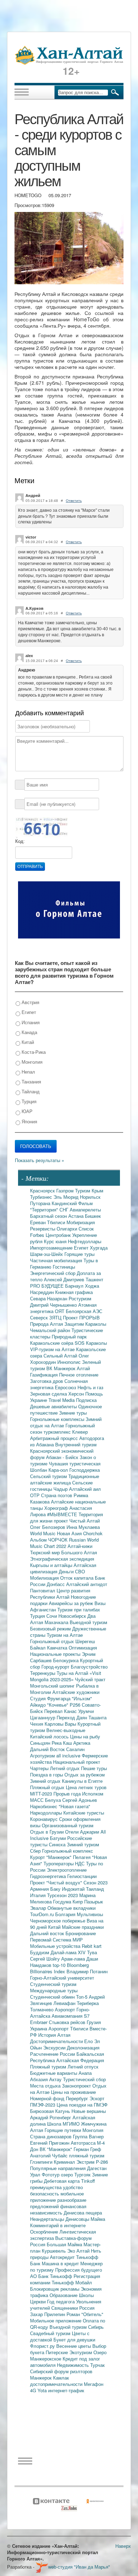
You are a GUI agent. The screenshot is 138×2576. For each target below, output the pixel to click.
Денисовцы (78, 2219)
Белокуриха (67, 1660)
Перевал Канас (61, 1711)
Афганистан (44, 1609)
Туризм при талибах (79, 1609)
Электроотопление (67, 1870)
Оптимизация (83, 1648)
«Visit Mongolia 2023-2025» (66, 1676)
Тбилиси (57, 1222)
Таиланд (95, 1889)
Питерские (57, 2352)
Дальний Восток (48, 1749)
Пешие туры (94, 1768)
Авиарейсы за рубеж (72, 1603)
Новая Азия (70, 1533)
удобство (73, 2187)
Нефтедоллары (85, 1241)
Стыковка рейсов (68, 2022)
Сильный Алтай (61, 1356)
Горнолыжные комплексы (58, 1419)
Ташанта (97, 1717)
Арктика (82, 1743)
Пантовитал (43, 1590)
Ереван (39, 1222)
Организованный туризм (68, 1825)
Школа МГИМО (64, 2124)
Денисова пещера (83, 2213)
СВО (80, 1571)
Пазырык (94, 1901)
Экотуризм (81, 2352)
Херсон (77, 1394)
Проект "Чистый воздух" (57, 1882)
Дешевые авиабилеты (54, 1406)
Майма (98, 2219)
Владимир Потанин (87, 1971)
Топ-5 (82, 1997)
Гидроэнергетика (49, 1876)
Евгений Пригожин (50, 2143)
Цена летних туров (86, 1787)
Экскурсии (55, 2048)
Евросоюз (66, 1387)
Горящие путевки (64, 2130)
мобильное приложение (57, 2197)
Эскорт (97, 2098)
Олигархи (68, 1229)
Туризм (83, 1190)
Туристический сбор (84, 2079)
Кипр (78, 1901)
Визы (100, 1603)
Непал (28, 1072)
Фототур (51, 2174)
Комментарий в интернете (58, 2225)
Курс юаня (56, 1241)
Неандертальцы (48, 2219)
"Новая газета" (74, 1806)
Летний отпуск (83, 2067)
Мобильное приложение (56, 2320)
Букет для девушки (74, 2340)
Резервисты (43, 1229)
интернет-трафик (66, 2390)
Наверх (123, 2546)
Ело (89, 2041)
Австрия (30, 1002)
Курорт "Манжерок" (51, 1857)
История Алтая (54, 2035)
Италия (39, 1895)
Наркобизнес (44, 1806)
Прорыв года (68, 1794)
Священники (65, 2308)
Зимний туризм (83, 1844)
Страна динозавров (51, 2136)
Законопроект (77, 2086)
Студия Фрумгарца (51, 1698)
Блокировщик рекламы (55, 2289)
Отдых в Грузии (48, 1832)
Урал (36, 2174)
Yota (43, 2390)
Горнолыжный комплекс (68, 1851)
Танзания (31, 1082)
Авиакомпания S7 (71, 2016)
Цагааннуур (43, 1717)
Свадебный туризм (51, 2333)
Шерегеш (85, 1641)
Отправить (30, 867)
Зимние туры (73, 1413)
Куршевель (54, 2251)
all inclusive (69, 1755)
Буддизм (40, 1952)
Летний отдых (65, 1768)
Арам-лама (74, 1959)
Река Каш (62, 1743)
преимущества (47, 2187)
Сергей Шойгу (46, 1959)
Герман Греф (87, 2149)
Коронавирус (45, 1819)
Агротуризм (43, 1755)
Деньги (67, 1571)
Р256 (76, 1705)
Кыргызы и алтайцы (52, 1565)
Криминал (65, 2162)
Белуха (54, 1800)
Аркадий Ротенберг (51, 2117)
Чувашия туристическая (75, 1463)
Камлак (61, 2378)
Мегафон (94, 2384)
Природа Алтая (47, 1324)
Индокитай (74, 1889)
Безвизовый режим (51, 1629)
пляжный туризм (87, 2155)
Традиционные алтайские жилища (65, 1479)
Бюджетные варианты (54, 2073)
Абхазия (40, 2079)
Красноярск (43, 1190)
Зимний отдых (46, 1781)
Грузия (94, 2022)
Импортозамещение (52, 1248)
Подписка (86, 1400)
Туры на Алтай (73, 1673)
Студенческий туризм (53, 1984)
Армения (40, 1889)
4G (34, 2390)
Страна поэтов (57, 1495)
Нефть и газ (90, 1387)
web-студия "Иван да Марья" (79, 2567)
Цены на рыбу (85, 1736)
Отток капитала (77, 1578)
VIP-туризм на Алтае (53, 1349)
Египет (28, 1012)
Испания (30, 1022)
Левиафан (65, 2003)
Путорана (41, 1203)
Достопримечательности (57, 2041)
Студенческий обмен (53, 1997)
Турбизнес (42, 1197)
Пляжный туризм (49, 2067)
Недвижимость (74, 2365)
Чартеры (40, 1768)
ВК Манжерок (62, 1368)
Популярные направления (59, 2168)
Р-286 (102, 2162)
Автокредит (63, 2257)
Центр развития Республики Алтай (60, 1594)
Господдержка (85, 1470)
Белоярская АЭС (84, 1311)
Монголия (31, 1062)
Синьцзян (41, 1743)
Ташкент (94, 1279)
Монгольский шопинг (53, 1686)
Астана (77, 1216)
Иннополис (70, 1362)
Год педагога (62, 2301)
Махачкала (57, 1622)
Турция (28, 1101)
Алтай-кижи (80, 1546)
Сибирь (96, 2327)
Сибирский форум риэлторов (61, 2371)
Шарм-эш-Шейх (47, 1254)
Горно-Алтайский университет (62, 1978)
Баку (56, 1889)
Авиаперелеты (85, 1210)
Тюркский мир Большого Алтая (64, 1552)
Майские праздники (83, 1927)
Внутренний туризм (76, 1444)
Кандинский (65, 1203)
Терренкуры (43, 1673)
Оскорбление (45, 2232)
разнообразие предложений (58, 2203)
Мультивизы (90, 1914)
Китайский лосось (50, 1736)
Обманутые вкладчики (71, 1908)
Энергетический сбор (53, 1273)
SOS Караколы (91, 1343)
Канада (29, 1032)
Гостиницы (64, 1267)
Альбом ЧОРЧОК (50, 1540)
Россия (87, 2308)
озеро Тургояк (76, 2174)
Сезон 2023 (96, 1882)
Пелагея (82, 1857)
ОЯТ (60, 1311)
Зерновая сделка (49, 1394)
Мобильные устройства (56, 1946)
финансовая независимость (58, 2209)
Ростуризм (80, 1298)
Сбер (36, 1851)
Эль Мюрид (67, 1197)
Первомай (41, 1940)
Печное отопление (79, 1375)
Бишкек (93, 1216)
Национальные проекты (56, 1654)
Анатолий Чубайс (50, 2155)
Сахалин (75, 1749)
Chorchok (93, 1533)
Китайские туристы (84, 1813)
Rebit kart (92, 1946)
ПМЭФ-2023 (43, 2105)
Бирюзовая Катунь (51, 2111)
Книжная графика (74, 1292)
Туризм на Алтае (65, 1635)
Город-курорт (56, 1667)
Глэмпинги (42, 2162)
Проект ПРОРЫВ (81, 1317)
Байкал (39, 1648)
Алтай (83, 1368)
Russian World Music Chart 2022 (64, 1543)
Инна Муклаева (83, 1527)
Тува (92, 1952)
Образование (64, 2295)
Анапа (85, 2073)
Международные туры (54, 1990)
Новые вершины (89, 2111)
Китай (27, 1042)
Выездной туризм (88, 1622)
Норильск (90, 1197)
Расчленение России (53, 2054)
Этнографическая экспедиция (62, 1559)
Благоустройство (89, 1667)
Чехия (37, 1724)
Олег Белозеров (48, 1527)
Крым (97, 1190)
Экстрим (86, 2162)
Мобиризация (81, 1222)
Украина (39, 2028)
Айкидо (39, 1705)
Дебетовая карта (62, 2181)
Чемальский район (51, 1330)
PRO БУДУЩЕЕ (48, 1286)
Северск (40, 1317)
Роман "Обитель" (85, 2314)
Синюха (58, 1844)
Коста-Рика (33, 1052)
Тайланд (30, 1091)
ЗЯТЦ (56, 1317)
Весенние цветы (74, 2346)
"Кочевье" (58, 1705)
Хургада (99, 1248)
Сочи (52, 1616)
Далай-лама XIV (69, 1952)
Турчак (97, 2365)
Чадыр (61, 1489)
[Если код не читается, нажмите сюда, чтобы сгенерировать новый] (41, 828)
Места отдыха (46, 2086)
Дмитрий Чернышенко (54, 1305)
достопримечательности (57, 2384)
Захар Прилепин (48, 2314)
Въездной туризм (69, 2327)
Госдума (63, 1901)
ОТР (36, 1495)
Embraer (39, 2022)
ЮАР (26, 1111)
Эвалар (39, 1908)
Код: (20, 841)
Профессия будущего (79, 2270)
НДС (80, 1863)
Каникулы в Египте (82, 1781)
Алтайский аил (85, 1489)
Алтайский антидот (87, 1584)
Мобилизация (45, 1578)
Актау (56, 2079)
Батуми (59, 1838)
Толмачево (42, 2009)
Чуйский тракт (90, 1679)
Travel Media (62, 1400)
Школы (86, 2295)
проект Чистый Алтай (77, 1521)
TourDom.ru (43, 1914)
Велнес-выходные (66, 1730)
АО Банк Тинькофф (52, 2276)
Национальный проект (77, 1762)
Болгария (66, 1914)
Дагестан (97, 2168)
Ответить (74, 501)
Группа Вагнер (88, 2136)
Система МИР (68, 1940)
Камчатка (58, 1648)
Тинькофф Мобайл (72, 2282)
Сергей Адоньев (80, 1800)
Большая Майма (65, 2244)
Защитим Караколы (85, 1324)
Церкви (39, 2301)
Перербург (78, 2098)
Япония (29, 1121)
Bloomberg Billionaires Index (59, 1968)
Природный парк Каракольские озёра (58, 1340)
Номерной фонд (48, 2098)
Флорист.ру (43, 2346)
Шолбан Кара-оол (50, 1470)
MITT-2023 (42, 1794)
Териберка (88, 2003)
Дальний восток (48, 1933)
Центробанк (59, 1235)
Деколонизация (83, 2048)
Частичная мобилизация (57, 1260)
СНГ (65, 1210)
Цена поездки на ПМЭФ (82, 2105)
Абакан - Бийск (63, 1457)
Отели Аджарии (83, 1832)
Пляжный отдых (48, 1787)
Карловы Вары (61, 1724)
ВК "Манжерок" (57, 2149)
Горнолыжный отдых (53, 1641)
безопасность (45, 2194)
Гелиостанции (82, 1876)
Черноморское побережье (58, 1921)
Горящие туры (79, 1254)
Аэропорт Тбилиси (69, 2028)
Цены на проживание (73, 2092)
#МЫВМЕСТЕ (63, 1514)
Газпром (66, 1190)
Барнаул (75, 1286)
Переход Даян (73, 1717)
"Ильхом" (82, 1698)
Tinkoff (88, 2181)
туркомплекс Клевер (66, 1432)
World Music (44, 1533)
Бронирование (81, 1933)
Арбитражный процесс (55, 1438)
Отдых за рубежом (85, 1775)
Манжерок (42, 2378)
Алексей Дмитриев (65, 1279)
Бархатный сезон (49, 1216)
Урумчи (86, 1711)
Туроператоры (59, 1863)
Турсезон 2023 (63, 1895)
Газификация (45, 1375)
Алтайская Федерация (80, 2060)
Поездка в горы (47, 1775)
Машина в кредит (61, 2263)
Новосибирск (73, 1616)
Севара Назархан (49, 1298)
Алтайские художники (76, 1692)
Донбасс (56, 1584)
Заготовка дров (47, 1381)
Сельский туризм (49, 1476)
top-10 (60, 1965)
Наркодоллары (47, 1813)
